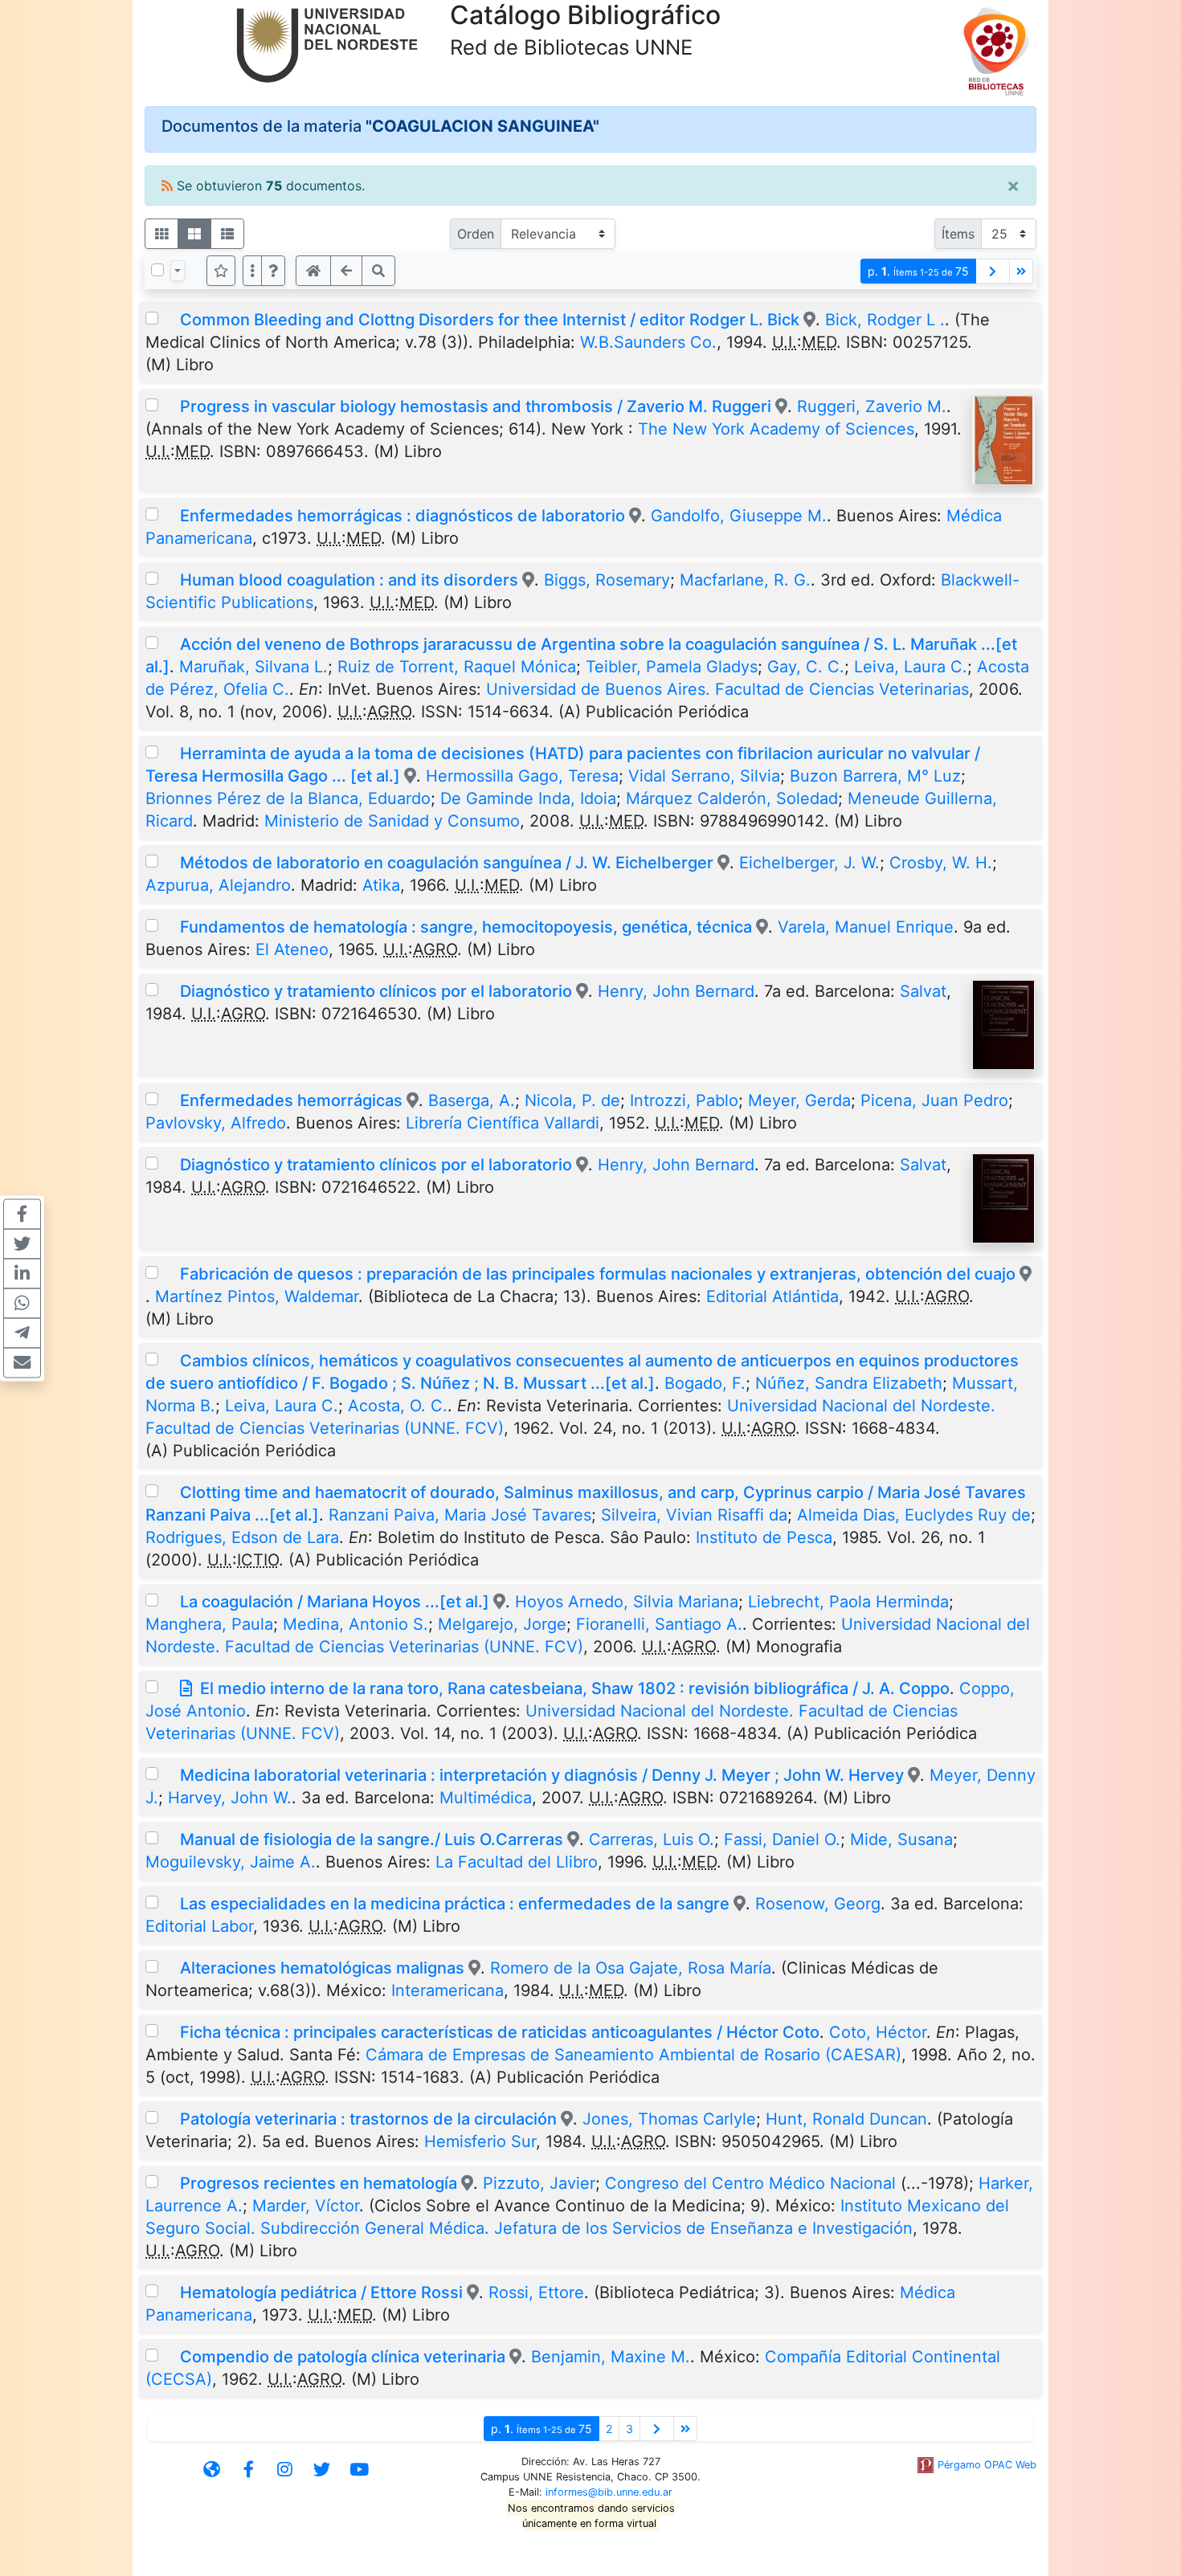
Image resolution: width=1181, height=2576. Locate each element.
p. (918, 271)
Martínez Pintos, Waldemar (257, 1296)
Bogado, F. (705, 1383)
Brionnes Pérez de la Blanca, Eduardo (288, 798)
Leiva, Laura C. (911, 667)
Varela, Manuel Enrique (866, 927)
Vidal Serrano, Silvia (704, 776)
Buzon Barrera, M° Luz (875, 776)
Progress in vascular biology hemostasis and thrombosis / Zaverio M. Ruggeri (476, 406)
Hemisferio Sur (480, 2141)
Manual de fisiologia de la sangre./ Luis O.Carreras (372, 1839)
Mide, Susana (901, 1839)
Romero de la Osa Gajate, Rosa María (631, 1968)
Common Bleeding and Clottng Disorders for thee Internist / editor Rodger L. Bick (492, 320)
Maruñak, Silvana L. (253, 667)
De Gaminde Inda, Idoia (528, 798)
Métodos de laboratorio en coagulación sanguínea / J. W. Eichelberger (447, 863)
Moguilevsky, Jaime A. (231, 1862)
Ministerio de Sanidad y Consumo (392, 821)
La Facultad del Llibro (517, 1862)
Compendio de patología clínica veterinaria (343, 2357)
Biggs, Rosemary (607, 580)
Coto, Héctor (878, 2032)
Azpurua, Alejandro (218, 885)
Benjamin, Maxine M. (611, 2357)
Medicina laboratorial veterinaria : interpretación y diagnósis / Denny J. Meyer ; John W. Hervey (542, 1775)
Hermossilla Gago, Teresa (522, 776)
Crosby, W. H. (941, 863)
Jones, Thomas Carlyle (669, 2119)
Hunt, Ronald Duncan (846, 2119)
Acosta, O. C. (398, 1406)
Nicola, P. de (572, 1100)
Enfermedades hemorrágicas (291, 1100)
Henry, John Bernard (676, 991)
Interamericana (447, 1990)
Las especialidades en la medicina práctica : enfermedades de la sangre (455, 1904)
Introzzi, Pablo (684, 1100)
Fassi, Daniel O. (782, 1839)
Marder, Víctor (306, 2206)
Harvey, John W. (230, 1798)
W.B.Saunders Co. (648, 342)
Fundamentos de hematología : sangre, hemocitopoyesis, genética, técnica (466, 927)
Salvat (923, 991)
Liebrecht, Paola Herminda (848, 1602)
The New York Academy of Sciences (776, 429)
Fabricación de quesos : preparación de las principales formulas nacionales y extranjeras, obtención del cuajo (600, 1274)
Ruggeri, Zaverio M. (872, 406)
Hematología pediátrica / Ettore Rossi (321, 2292)
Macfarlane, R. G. (745, 580)
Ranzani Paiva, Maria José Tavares (460, 1515)
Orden (476, 234)
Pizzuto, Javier (539, 2183)
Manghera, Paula (209, 1624)
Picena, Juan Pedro (934, 1100)
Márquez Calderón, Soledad (732, 798)
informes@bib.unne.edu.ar (609, 2492)
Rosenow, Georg (818, 1904)
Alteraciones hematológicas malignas (324, 1968)
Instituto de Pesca (764, 1537)
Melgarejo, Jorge (502, 1624)
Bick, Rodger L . (885, 320)
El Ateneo (292, 949)
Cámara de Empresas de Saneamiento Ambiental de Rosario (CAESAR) (633, 2055)
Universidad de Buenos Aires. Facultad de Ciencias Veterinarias (727, 689)
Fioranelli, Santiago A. (659, 1624)
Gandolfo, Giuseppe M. (739, 516)
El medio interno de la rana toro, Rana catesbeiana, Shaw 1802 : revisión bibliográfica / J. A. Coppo (575, 1688)
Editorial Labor (199, 1926)
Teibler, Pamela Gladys (672, 667)
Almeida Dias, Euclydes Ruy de (914, 1515)
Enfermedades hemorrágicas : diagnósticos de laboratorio (403, 516)
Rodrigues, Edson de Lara (242, 1537)
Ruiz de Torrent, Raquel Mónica (457, 667)
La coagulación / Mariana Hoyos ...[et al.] (335, 1602)
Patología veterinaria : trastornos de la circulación (368, 2119)
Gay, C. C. (806, 667)
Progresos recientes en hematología (319, 2183)
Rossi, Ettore (536, 2292)
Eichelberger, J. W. (809, 863)
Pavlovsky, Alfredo (216, 1123)
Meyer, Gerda (799, 1100)
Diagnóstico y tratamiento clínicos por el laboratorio (376, 991)
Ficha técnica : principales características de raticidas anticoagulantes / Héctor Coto (500, 2032)
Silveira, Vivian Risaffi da (694, 1515)
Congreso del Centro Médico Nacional (750, 2183)
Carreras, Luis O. (652, 1839)
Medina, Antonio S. (356, 1624)
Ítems (958, 234)
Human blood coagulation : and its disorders (349, 580)
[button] (273, 271)
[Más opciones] (252, 271)
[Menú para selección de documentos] (178, 271)
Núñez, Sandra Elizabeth (849, 1383)
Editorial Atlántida (772, 1296)
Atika (381, 885)
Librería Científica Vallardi (503, 1123)
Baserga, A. (472, 1100)
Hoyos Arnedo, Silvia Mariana (627, 1602)
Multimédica (486, 1798)
